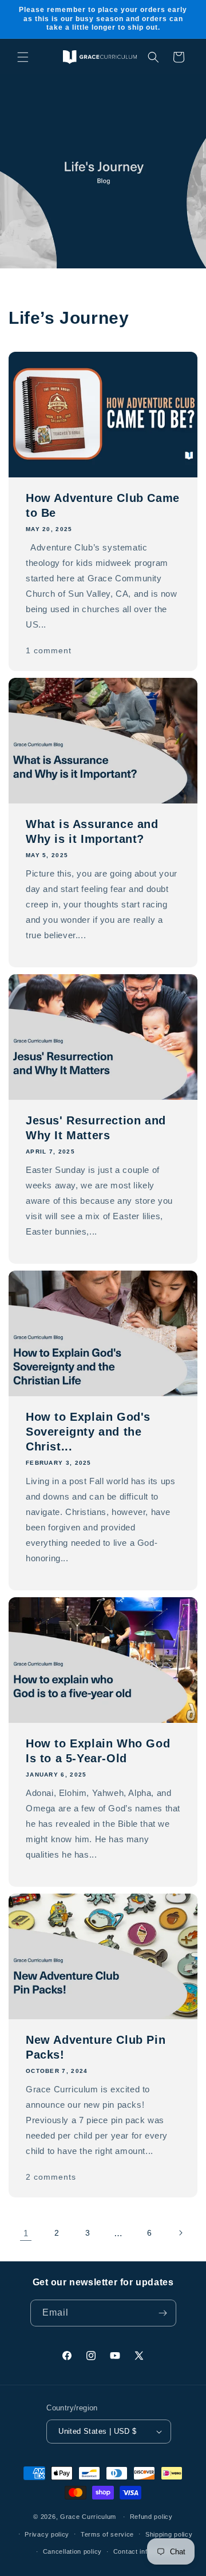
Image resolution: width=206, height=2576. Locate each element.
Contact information (144, 2551)
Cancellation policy (72, 2551)
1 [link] (26, 2233)
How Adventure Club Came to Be (103, 505)
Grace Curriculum (88, 2517)
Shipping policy (169, 2534)
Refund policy (151, 2517)
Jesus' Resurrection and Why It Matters (96, 1128)
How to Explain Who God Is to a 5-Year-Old (98, 1751)
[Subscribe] (163, 2313)
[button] (23, 57)
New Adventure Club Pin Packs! (96, 2047)
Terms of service (107, 2534)
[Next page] (180, 2233)
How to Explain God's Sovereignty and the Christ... (88, 1432)
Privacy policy (47, 2534)
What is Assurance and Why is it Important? (92, 831)
